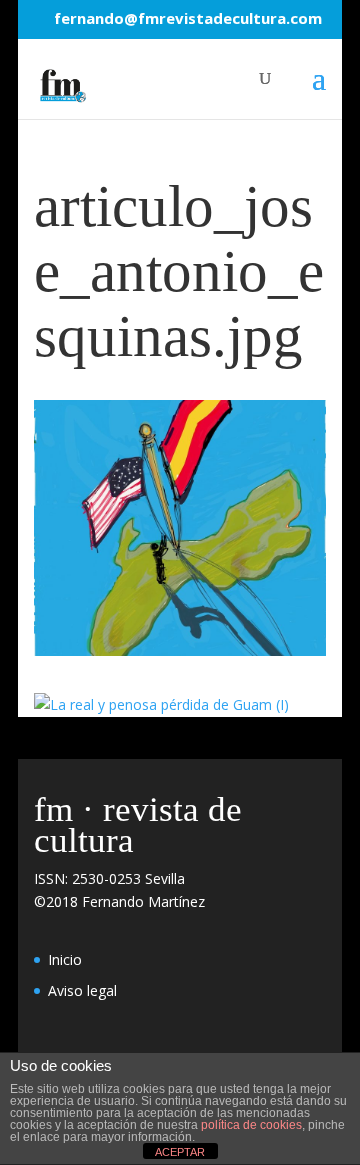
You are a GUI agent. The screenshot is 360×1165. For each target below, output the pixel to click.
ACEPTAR (180, 1152)
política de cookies (251, 1125)
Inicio (65, 959)
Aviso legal (82, 990)
